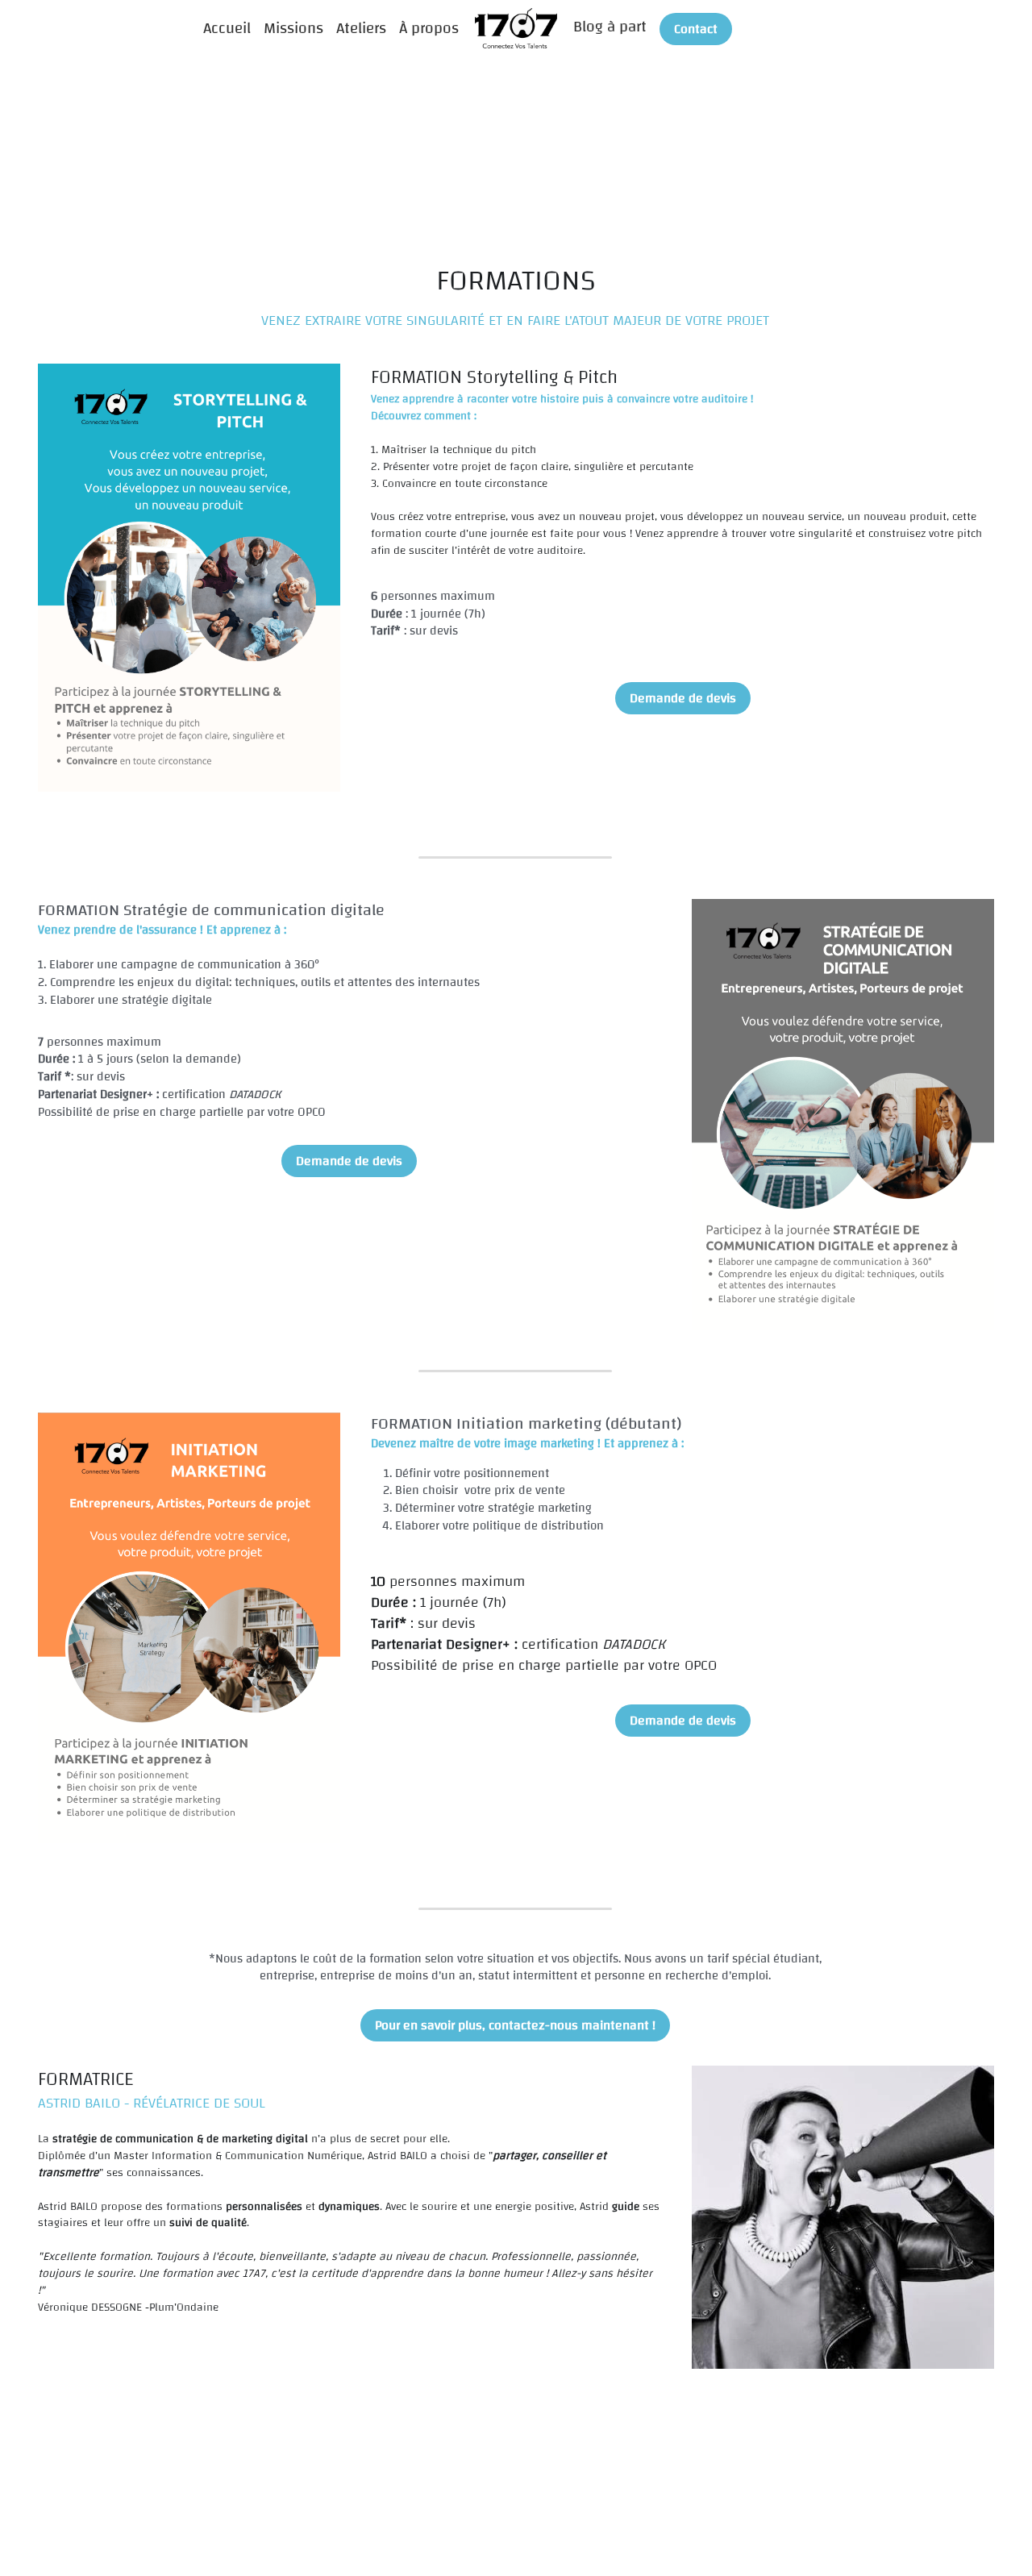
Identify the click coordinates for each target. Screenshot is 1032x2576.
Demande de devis (683, 698)
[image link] (516, 27)
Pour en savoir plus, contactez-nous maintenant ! (515, 2025)
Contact (696, 29)
